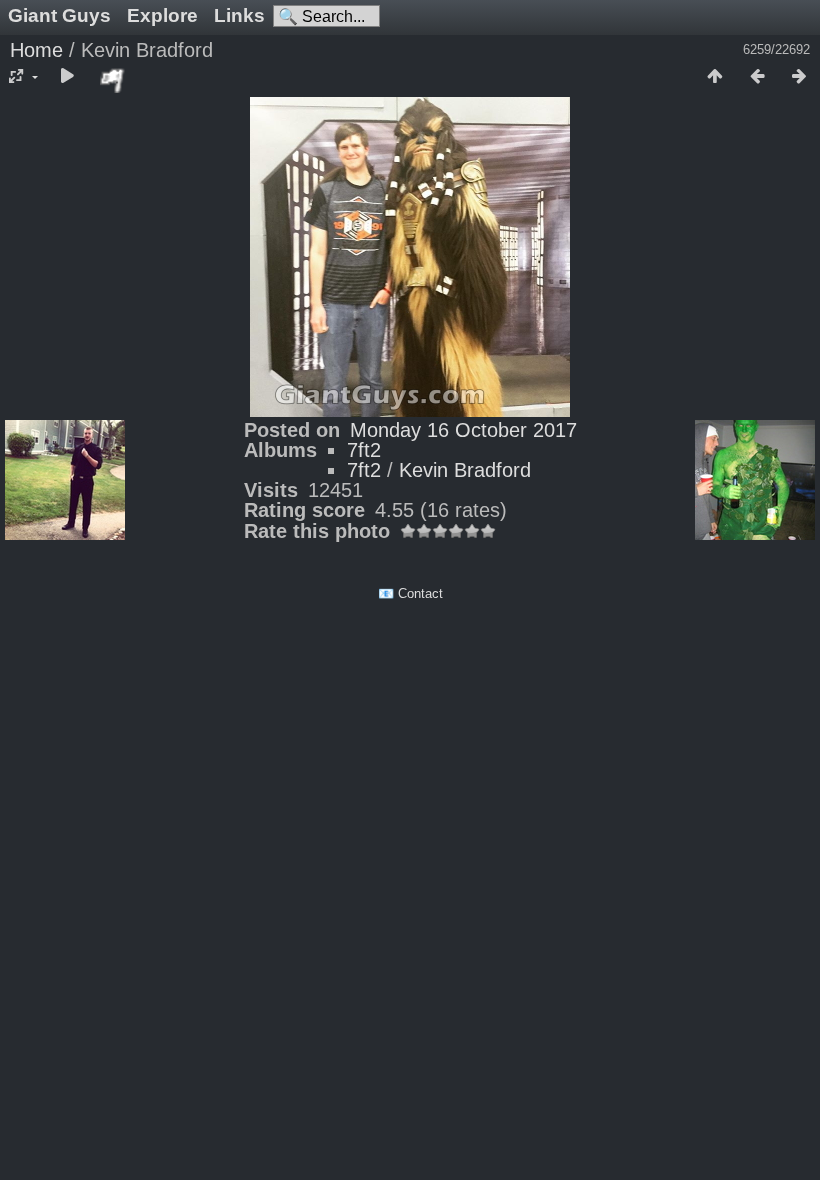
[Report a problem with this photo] (113, 80)
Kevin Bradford (465, 470)
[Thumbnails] (715, 77)
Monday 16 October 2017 (463, 430)
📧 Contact (410, 593)
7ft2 (364, 450)
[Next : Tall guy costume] (799, 77)
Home (36, 50)
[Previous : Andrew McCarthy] (757, 77)
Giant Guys (59, 15)
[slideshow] (67, 77)
